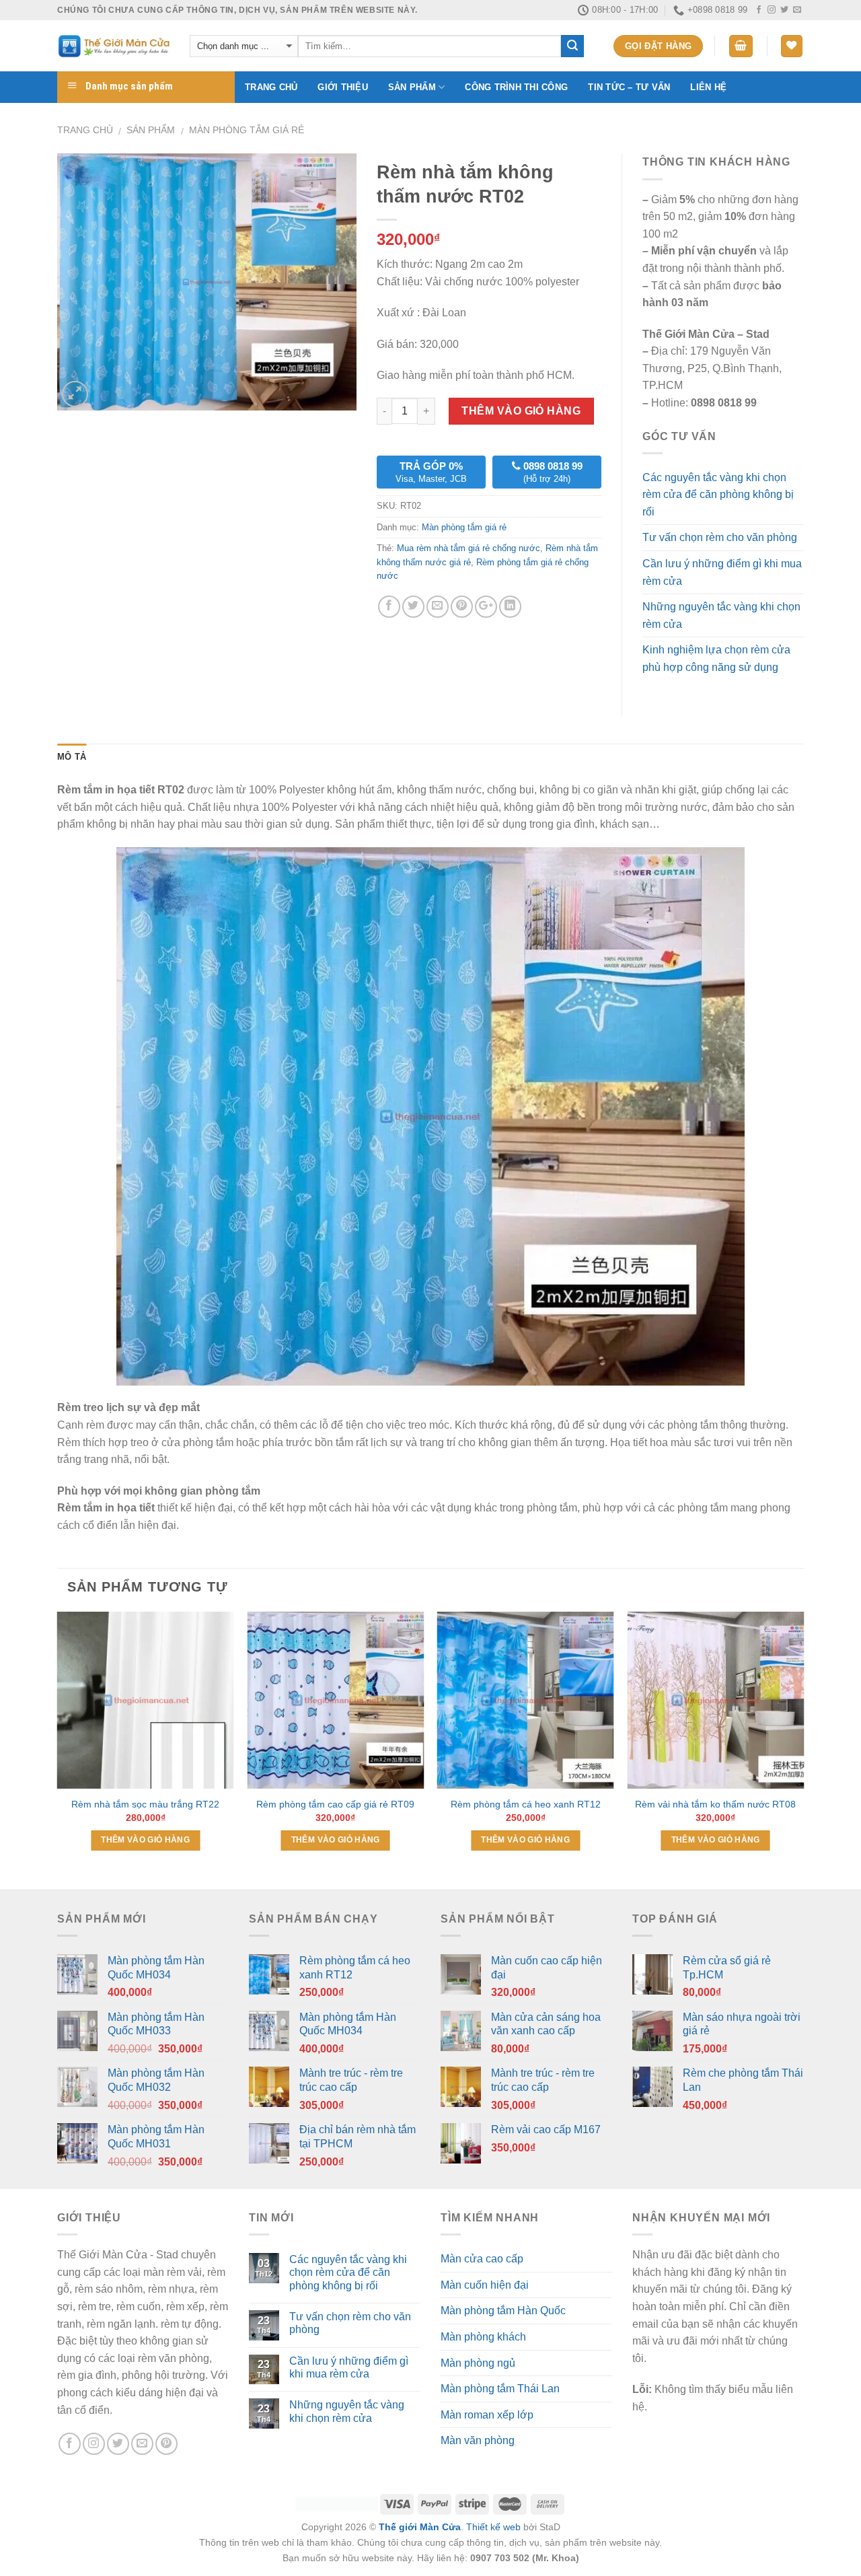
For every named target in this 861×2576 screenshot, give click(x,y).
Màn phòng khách (483, 2337)
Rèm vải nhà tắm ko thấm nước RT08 (715, 1804)
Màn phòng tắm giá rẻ (247, 130)
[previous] (58, 1749)
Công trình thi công (516, 87)
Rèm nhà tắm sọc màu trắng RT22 (145, 1804)
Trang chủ (271, 87)
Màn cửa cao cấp (482, 2259)
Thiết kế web (493, 2527)
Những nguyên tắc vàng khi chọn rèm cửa (721, 615)
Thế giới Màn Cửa (420, 2527)
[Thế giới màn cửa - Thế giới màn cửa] (113, 46)
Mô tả (72, 757)
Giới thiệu (343, 87)
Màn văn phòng (478, 2440)
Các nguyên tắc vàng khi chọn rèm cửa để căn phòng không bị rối (718, 495)
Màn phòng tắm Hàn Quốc (503, 2311)
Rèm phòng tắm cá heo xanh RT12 (526, 1804)
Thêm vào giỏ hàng (521, 411)
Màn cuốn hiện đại (485, 2285)
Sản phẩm (412, 87)
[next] (803, 1749)
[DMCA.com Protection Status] (337, 2503)
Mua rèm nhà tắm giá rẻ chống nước (469, 548)
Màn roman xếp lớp (487, 2415)
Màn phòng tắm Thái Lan (500, 2389)
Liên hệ (708, 87)
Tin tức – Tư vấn (629, 87)
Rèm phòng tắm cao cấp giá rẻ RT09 (335, 1804)
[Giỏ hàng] (741, 46)
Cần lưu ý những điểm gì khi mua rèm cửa (722, 572)
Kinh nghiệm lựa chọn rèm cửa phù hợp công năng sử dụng (716, 658)
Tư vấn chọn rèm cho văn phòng (720, 537)
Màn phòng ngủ (478, 2363)
